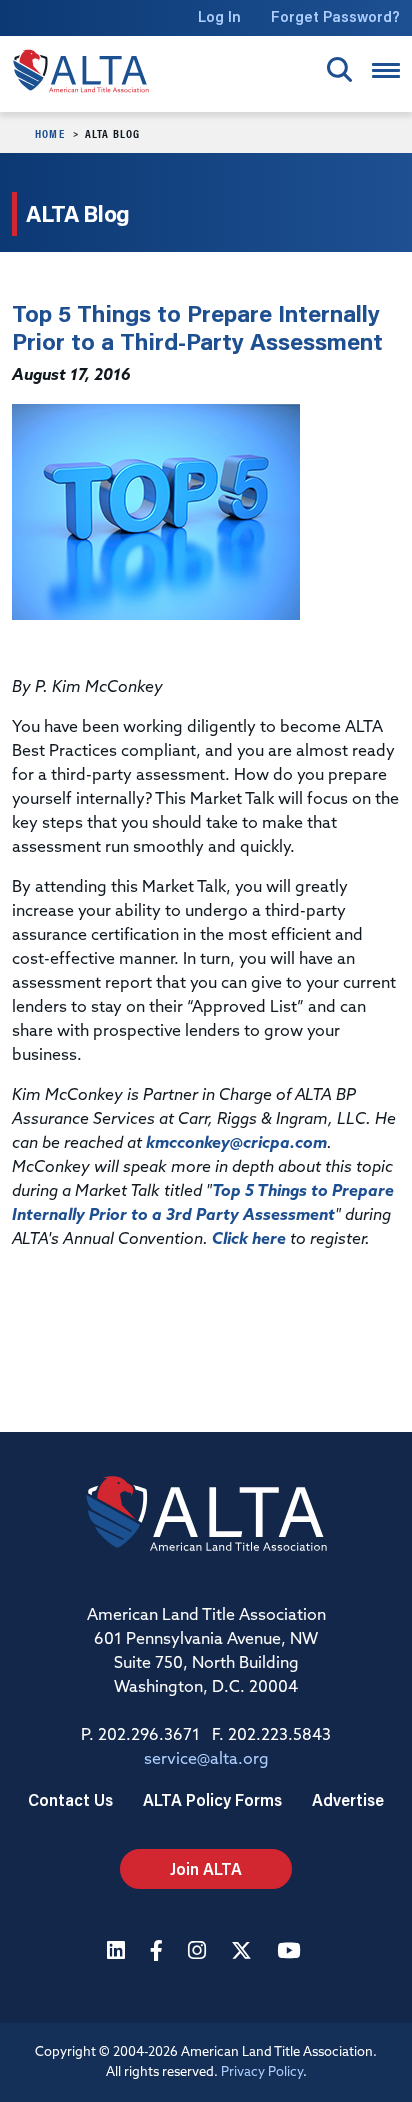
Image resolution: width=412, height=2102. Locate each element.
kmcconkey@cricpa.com (236, 1144)
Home (50, 133)
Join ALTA (206, 1868)
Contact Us (70, 1799)
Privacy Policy (262, 2072)
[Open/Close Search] (339, 69)
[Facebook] (159, 1952)
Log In (219, 16)
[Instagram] (199, 1952)
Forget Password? (335, 16)
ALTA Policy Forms (212, 1799)
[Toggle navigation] (386, 70)
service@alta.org (206, 1760)
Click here (249, 1240)
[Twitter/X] (244, 1952)
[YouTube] (291, 1952)
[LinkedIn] (118, 1952)
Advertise (348, 1799)
